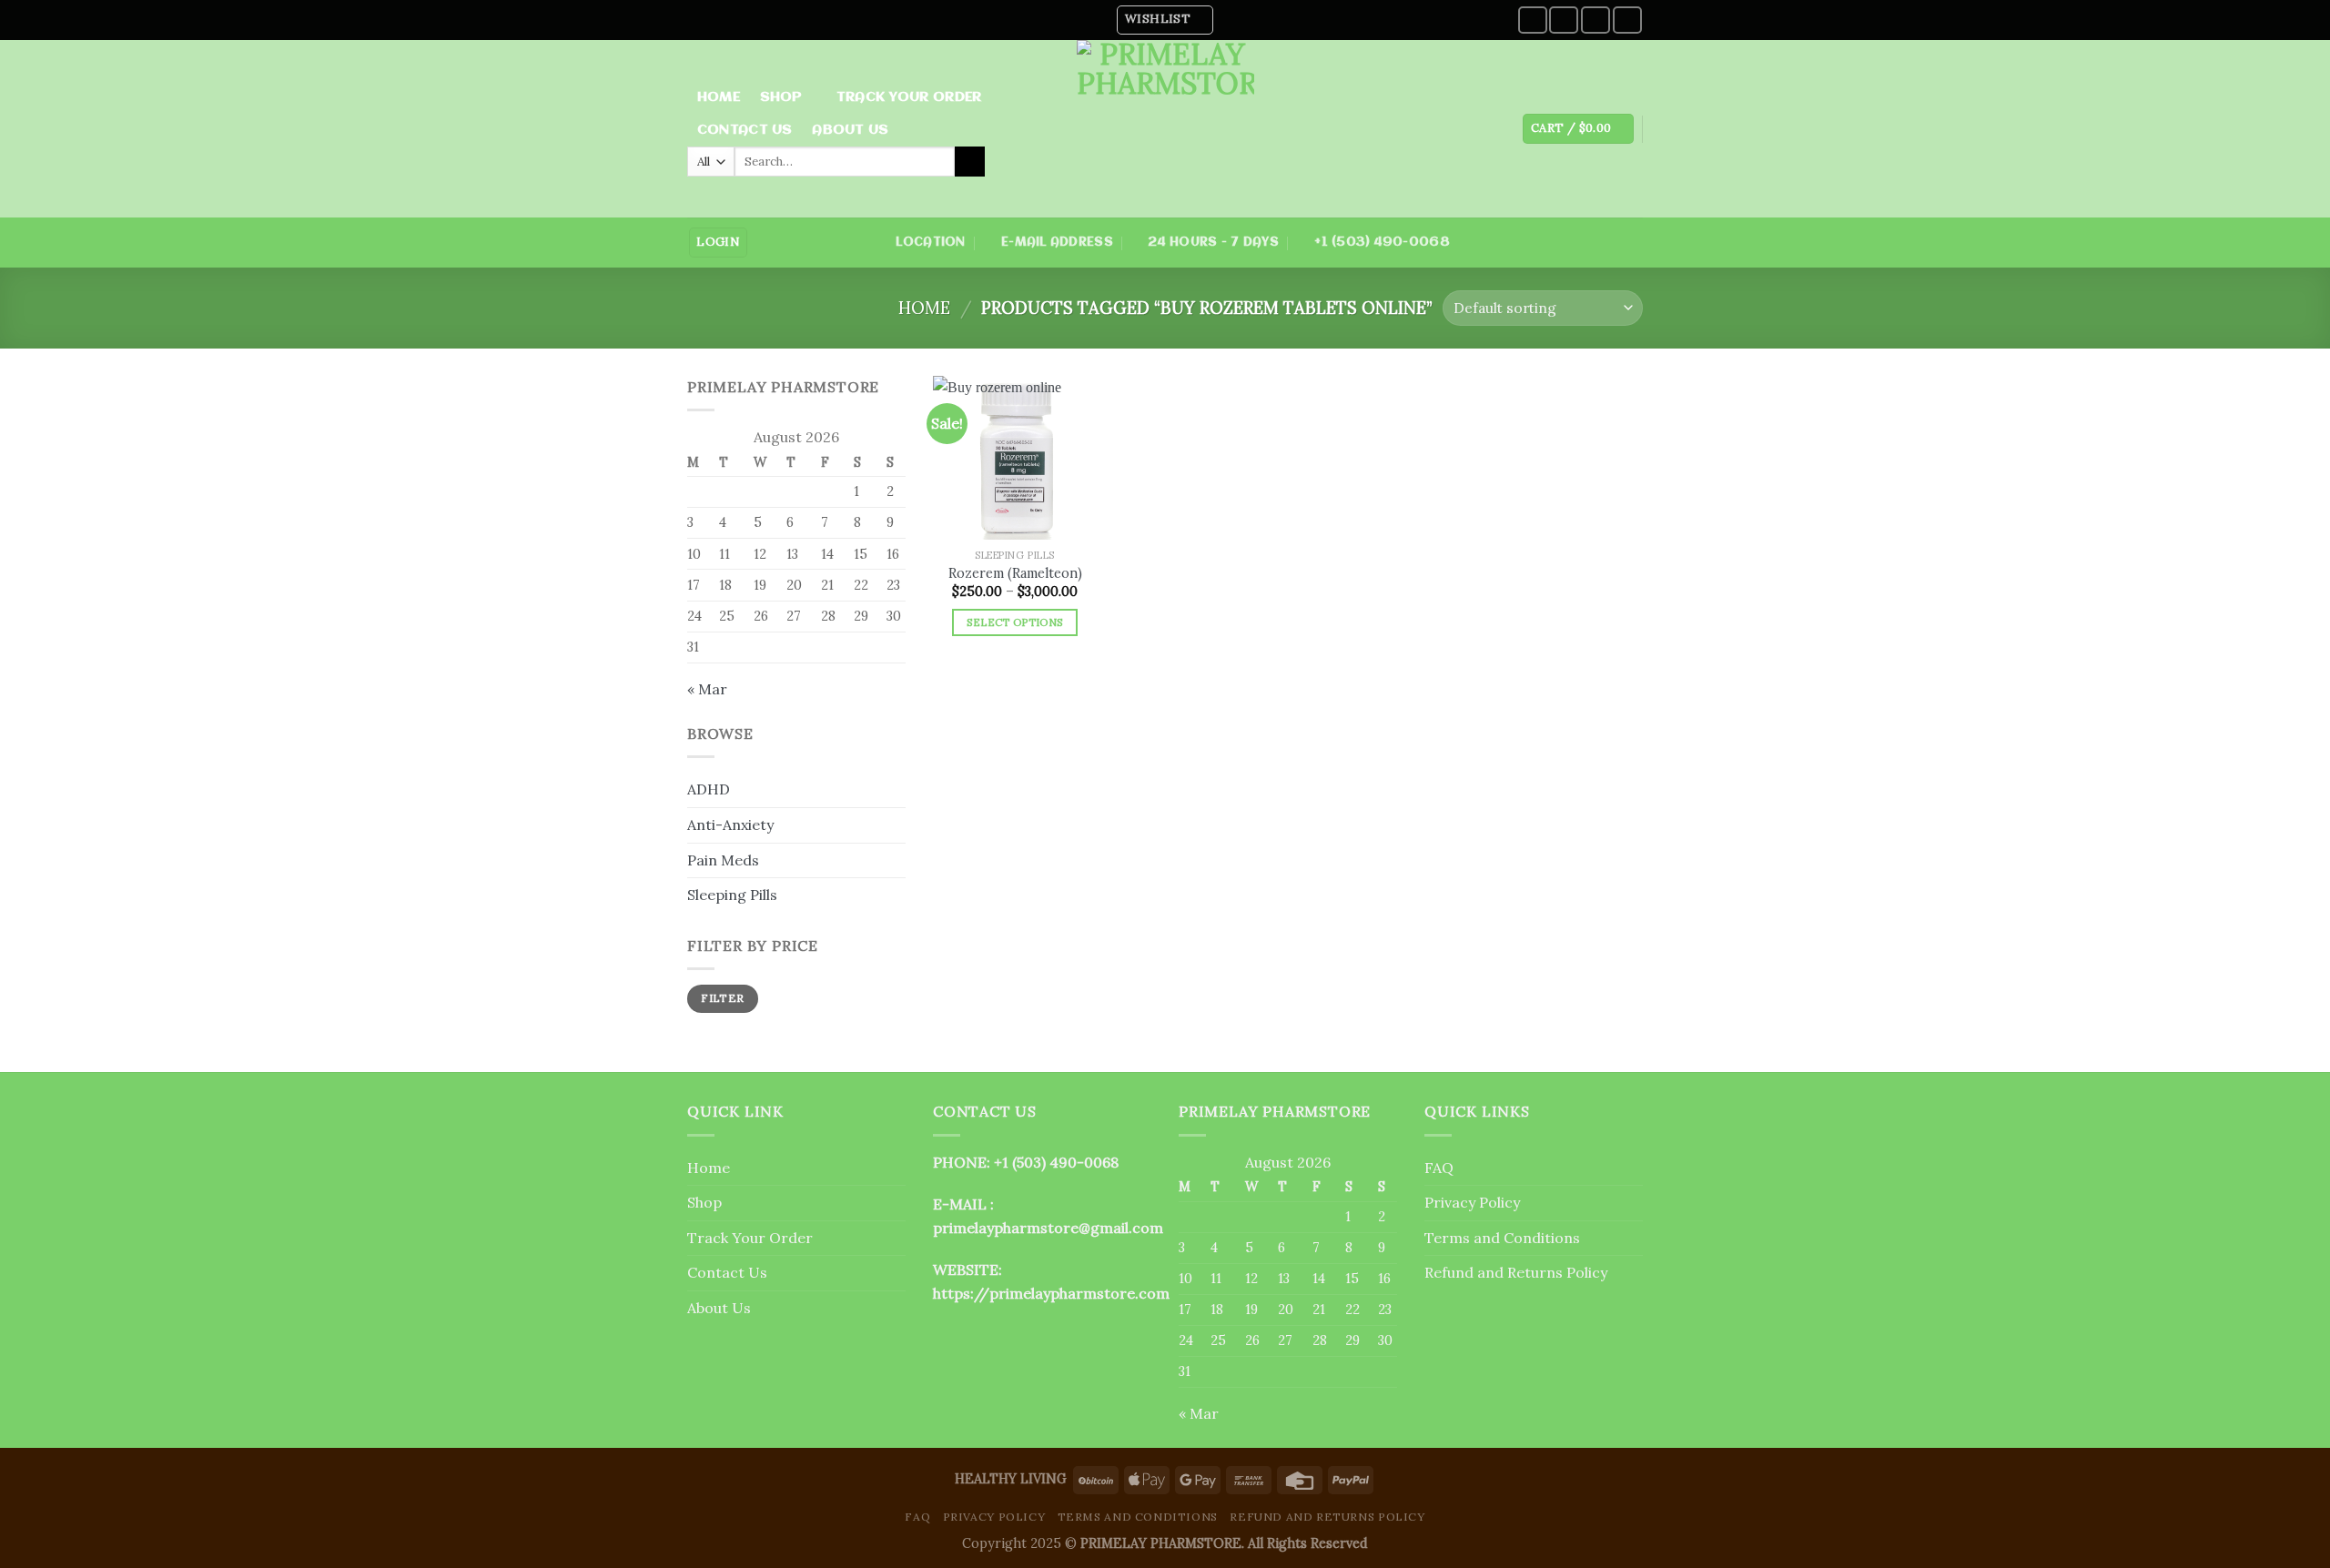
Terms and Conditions (1502, 1238)
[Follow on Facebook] (1533, 20)
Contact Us (745, 130)
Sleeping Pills (732, 895)
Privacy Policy (1472, 1202)
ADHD (709, 789)
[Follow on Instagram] (1564, 20)
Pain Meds (723, 860)
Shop (781, 97)
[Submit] (970, 162)
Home (719, 97)
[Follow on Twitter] (1596, 20)
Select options (1015, 622)
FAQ (1439, 1168)
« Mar (707, 689)
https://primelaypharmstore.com (1051, 1293)
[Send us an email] (1627, 20)
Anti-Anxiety (730, 824)
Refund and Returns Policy (1516, 1272)
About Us (850, 130)
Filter (722, 998)
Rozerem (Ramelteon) (1015, 573)
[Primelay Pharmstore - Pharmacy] (1165, 129)
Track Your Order (909, 97)
